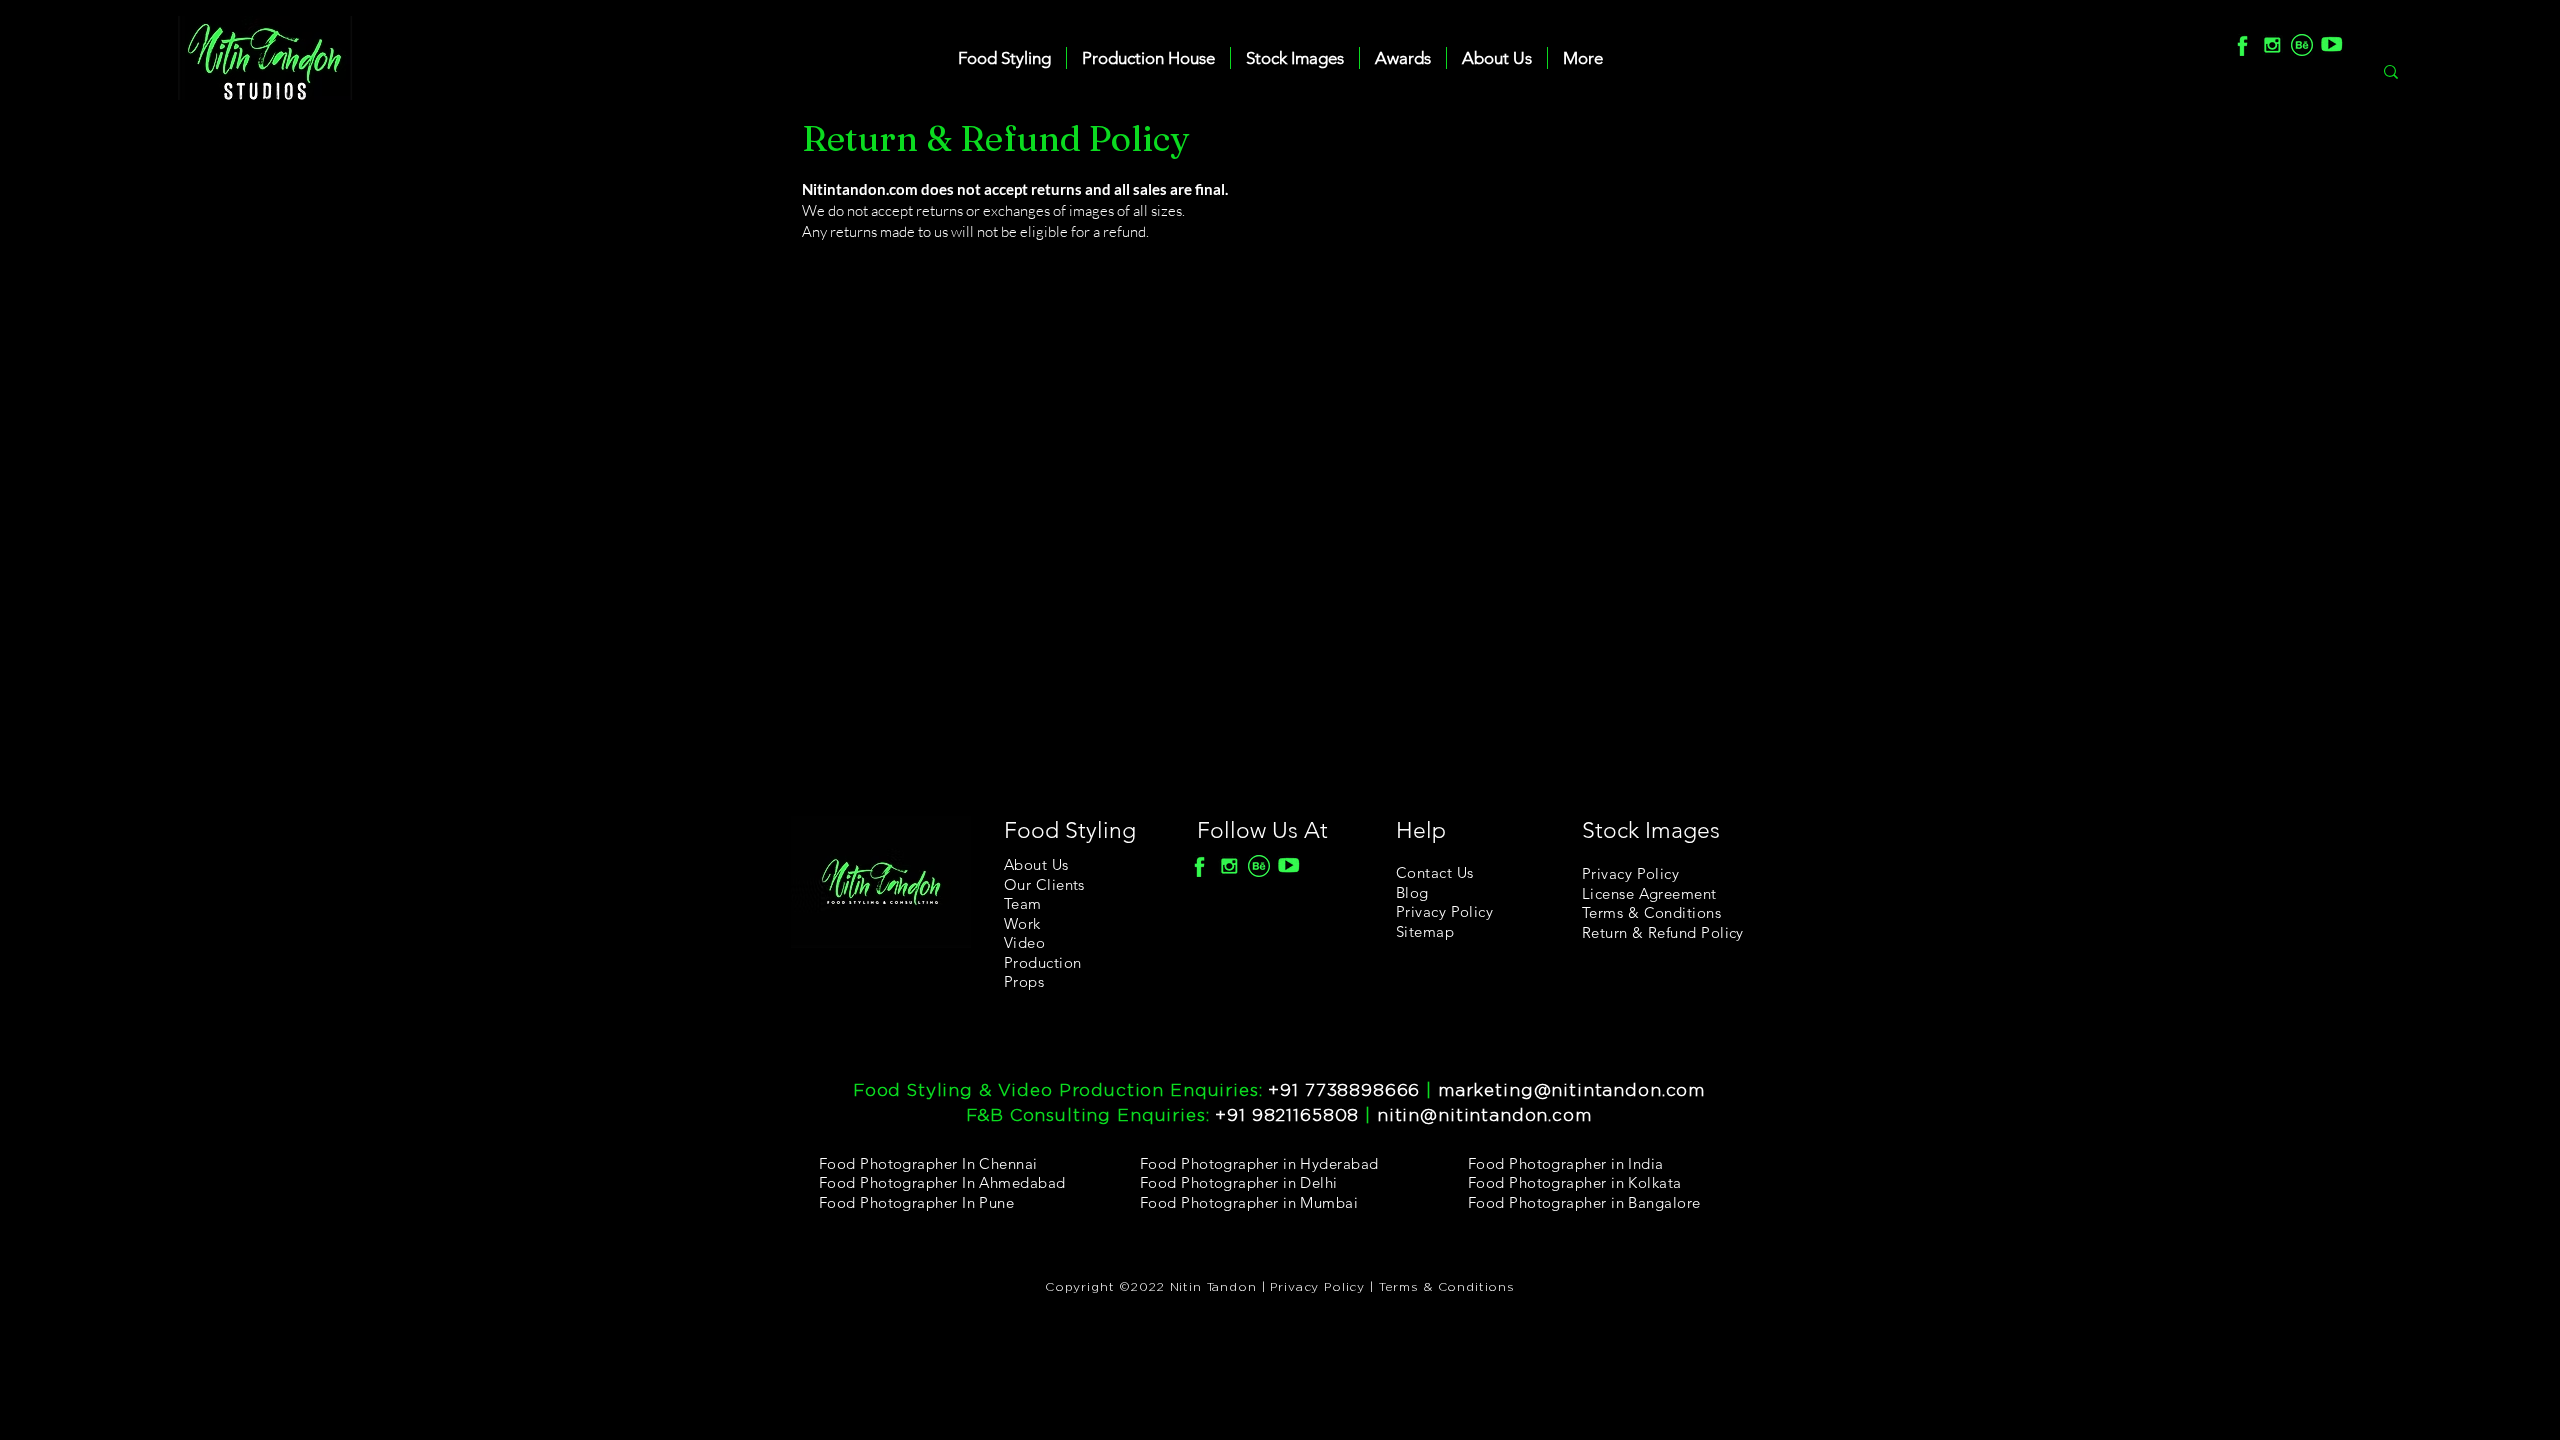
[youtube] (2332, 45)
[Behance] (2302, 45)
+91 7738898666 (1344, 1090)
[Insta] (2272, 45)
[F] (2242, 45)
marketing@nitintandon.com (1571, 1090)
